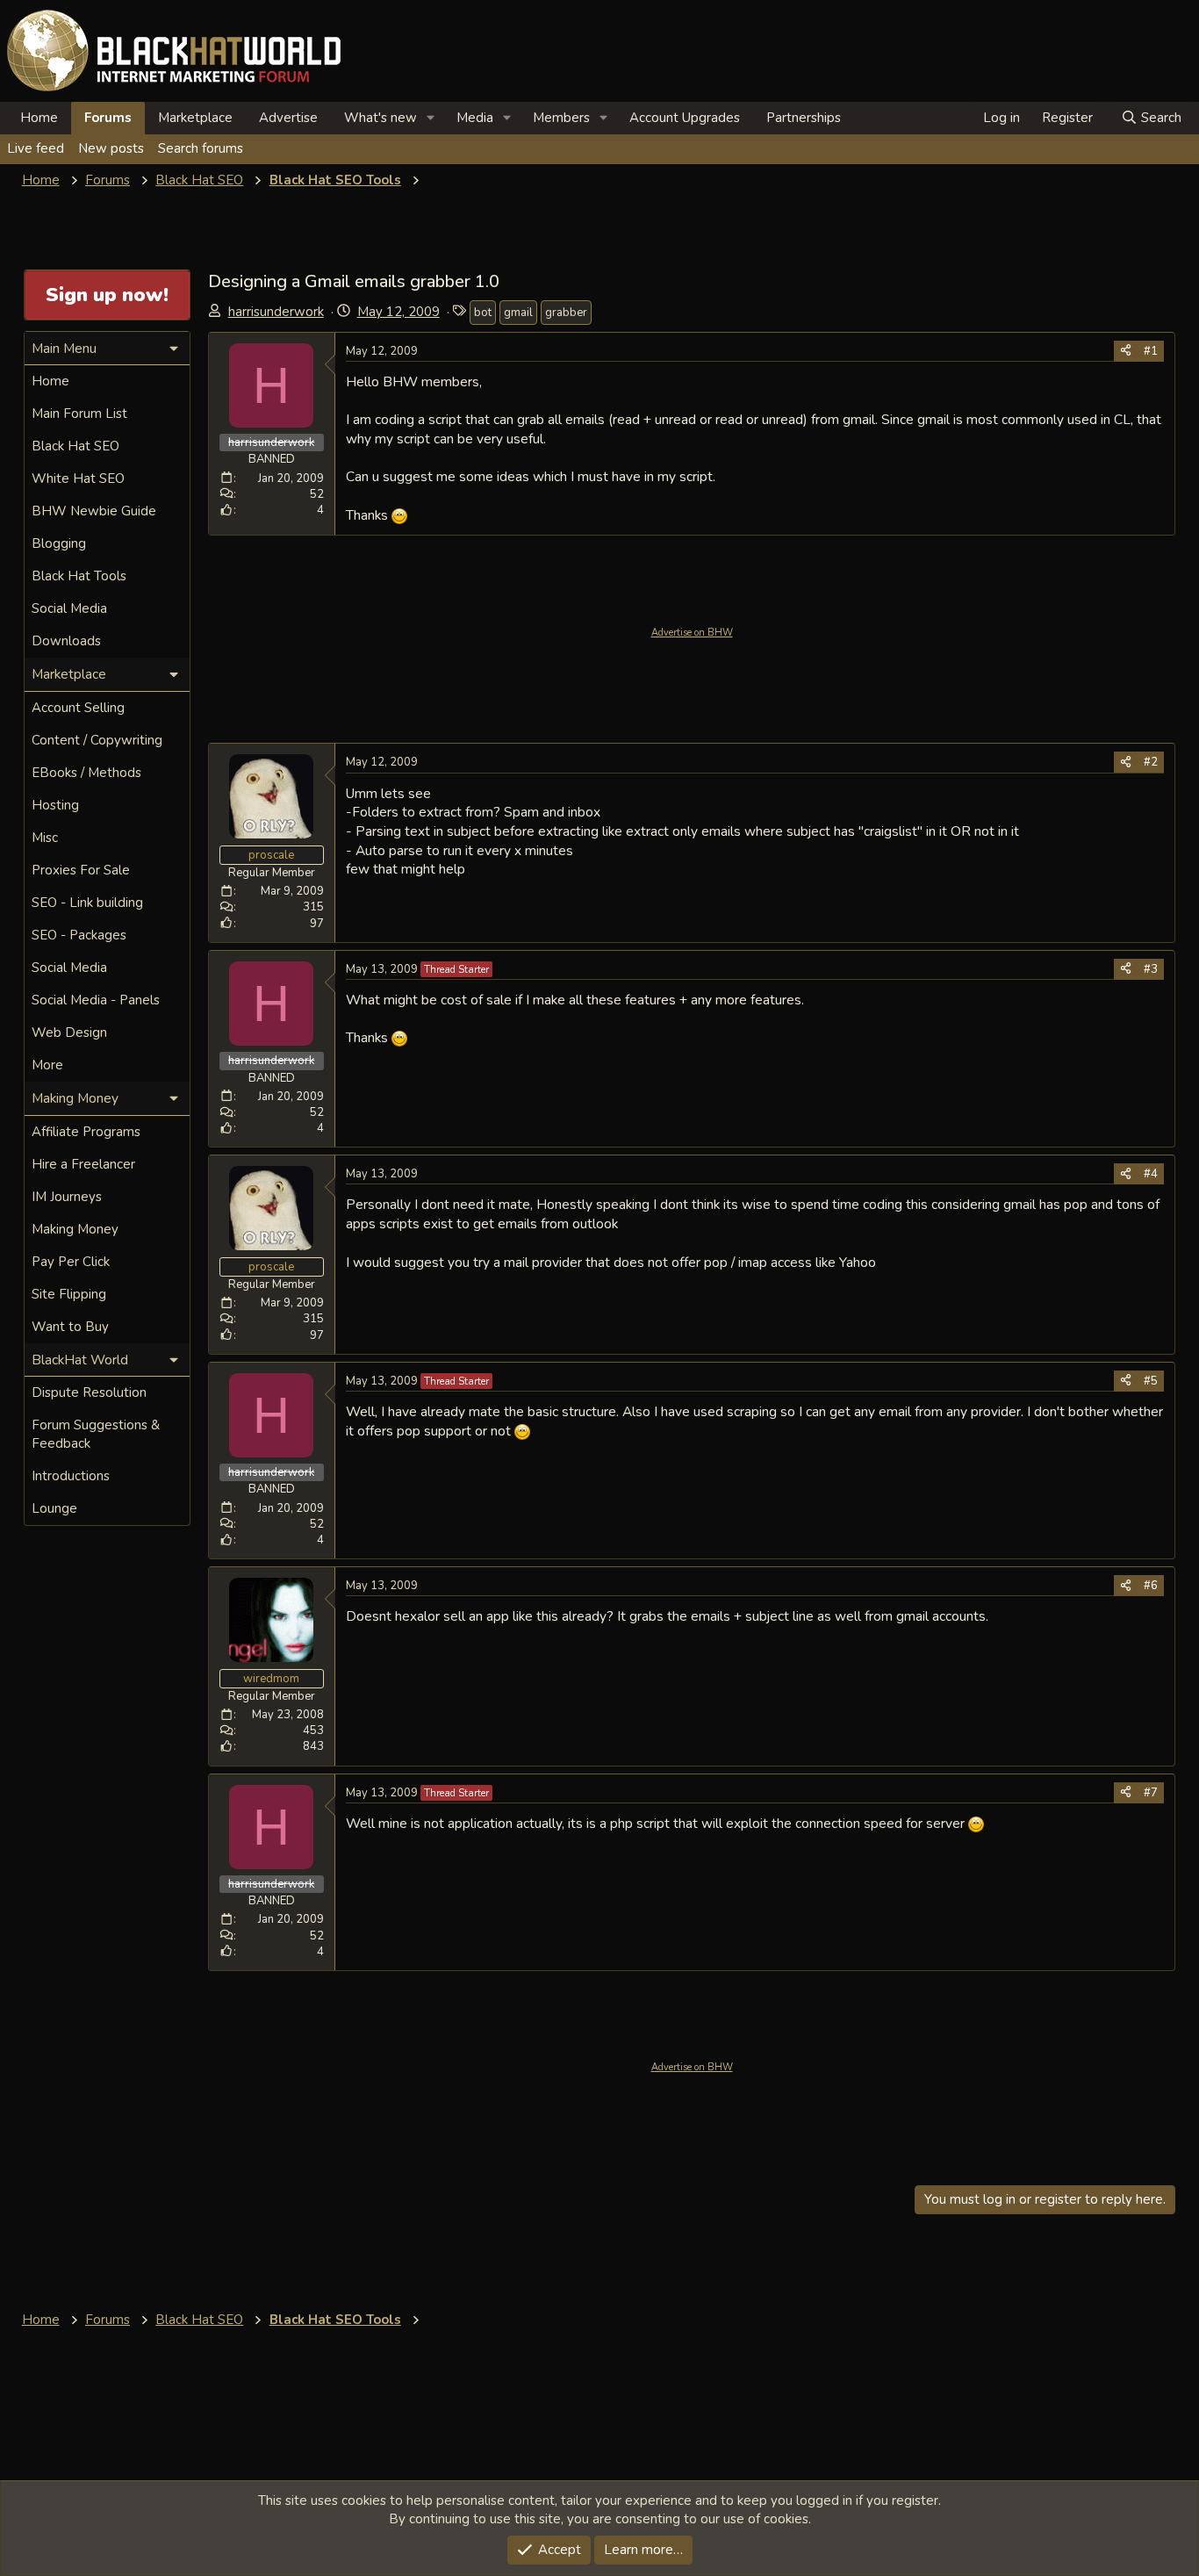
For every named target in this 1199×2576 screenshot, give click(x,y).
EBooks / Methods (86, 773)
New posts (111, 148)
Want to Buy (70, 1327)
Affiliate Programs (86, 1132)
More (47, 1065)
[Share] (1126, 351)
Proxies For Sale (81, 870)
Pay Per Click (71, 1262)
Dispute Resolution (89, 1392)
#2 (1151, 762)
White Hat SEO (78, 479)
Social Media (69, 608)
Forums (108, 118)
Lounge (54, 1508)
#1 (1151, 351)
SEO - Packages (79, 935)
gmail (518, 313)
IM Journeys (67, 1197)
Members (561, 118)
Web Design (69, 1033)
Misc (45, 838)
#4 (1151, 1174)
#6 (1151, 1586)
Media (475, 118)
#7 (1151, 1793)
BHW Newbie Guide (94, 511)
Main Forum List (79, 414)
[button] (431, 118)
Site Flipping (69, 1294)
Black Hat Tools (79, 576)
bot (483, 313)
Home (39, 118)
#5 (1151, 1381)
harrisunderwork (276, 312)
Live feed (36, 148)
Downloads (66, 641)
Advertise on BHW (692, 633)
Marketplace (195, 118)
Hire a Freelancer (83, 1164)
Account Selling (78, 708)
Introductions (71, 1476)
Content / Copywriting (97, 740)
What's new (381, 118)
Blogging (59, 543)
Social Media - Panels (96, 1000)
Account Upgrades (685, 118)
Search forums (201, 148)
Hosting (55, 805)
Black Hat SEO (75, 446)
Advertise (288, 118)
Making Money (75, 1229)
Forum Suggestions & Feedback (96, 1434)
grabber (566, 313)
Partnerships (804, 118)
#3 (1151, 969)
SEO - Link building (87, 903)
